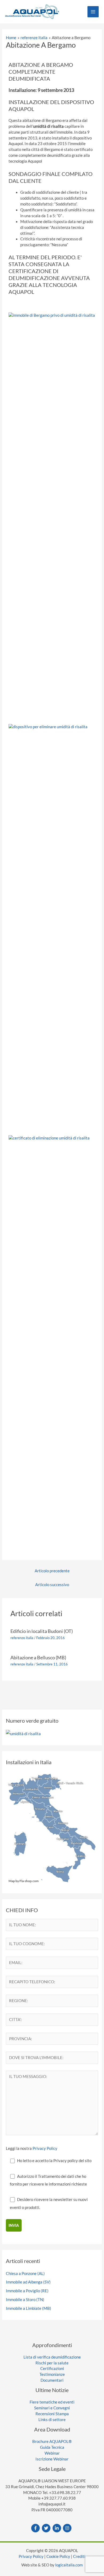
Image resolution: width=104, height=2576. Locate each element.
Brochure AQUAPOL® (52, 2441)
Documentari (52, 2380)
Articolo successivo (52, 1585)
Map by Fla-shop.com (24, 1881)
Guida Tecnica (52, 2447)
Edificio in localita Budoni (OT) (42, 1631)
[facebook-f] (36, 2528)
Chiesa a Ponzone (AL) (25, 2273)
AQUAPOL (21, 109)
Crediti (79, 2556)
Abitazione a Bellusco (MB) (38, 1657)
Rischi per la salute (52, 2363)
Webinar (52, 2453)
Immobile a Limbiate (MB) (29, 2308)
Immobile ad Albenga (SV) (28, 2282)
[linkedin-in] (57, 2528)
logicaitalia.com (69, 2565)
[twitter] (47, 2528)
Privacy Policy (45, 2148)
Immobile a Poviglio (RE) (27, 2291)
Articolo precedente (52, 1571)
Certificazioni (52, 2369)
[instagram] (68, 2528)
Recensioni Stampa (52, 2414)
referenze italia (22, 1638)
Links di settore (52, 2420)
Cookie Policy (58, 2556)
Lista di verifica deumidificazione (52, 2357)
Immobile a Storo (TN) (25, 2300)
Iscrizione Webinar (52, 2459)
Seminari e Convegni (52, 2408)
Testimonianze (52, 2374)
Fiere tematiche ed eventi (52, 2402)
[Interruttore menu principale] (93, 12)
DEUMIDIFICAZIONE (34, 278)
